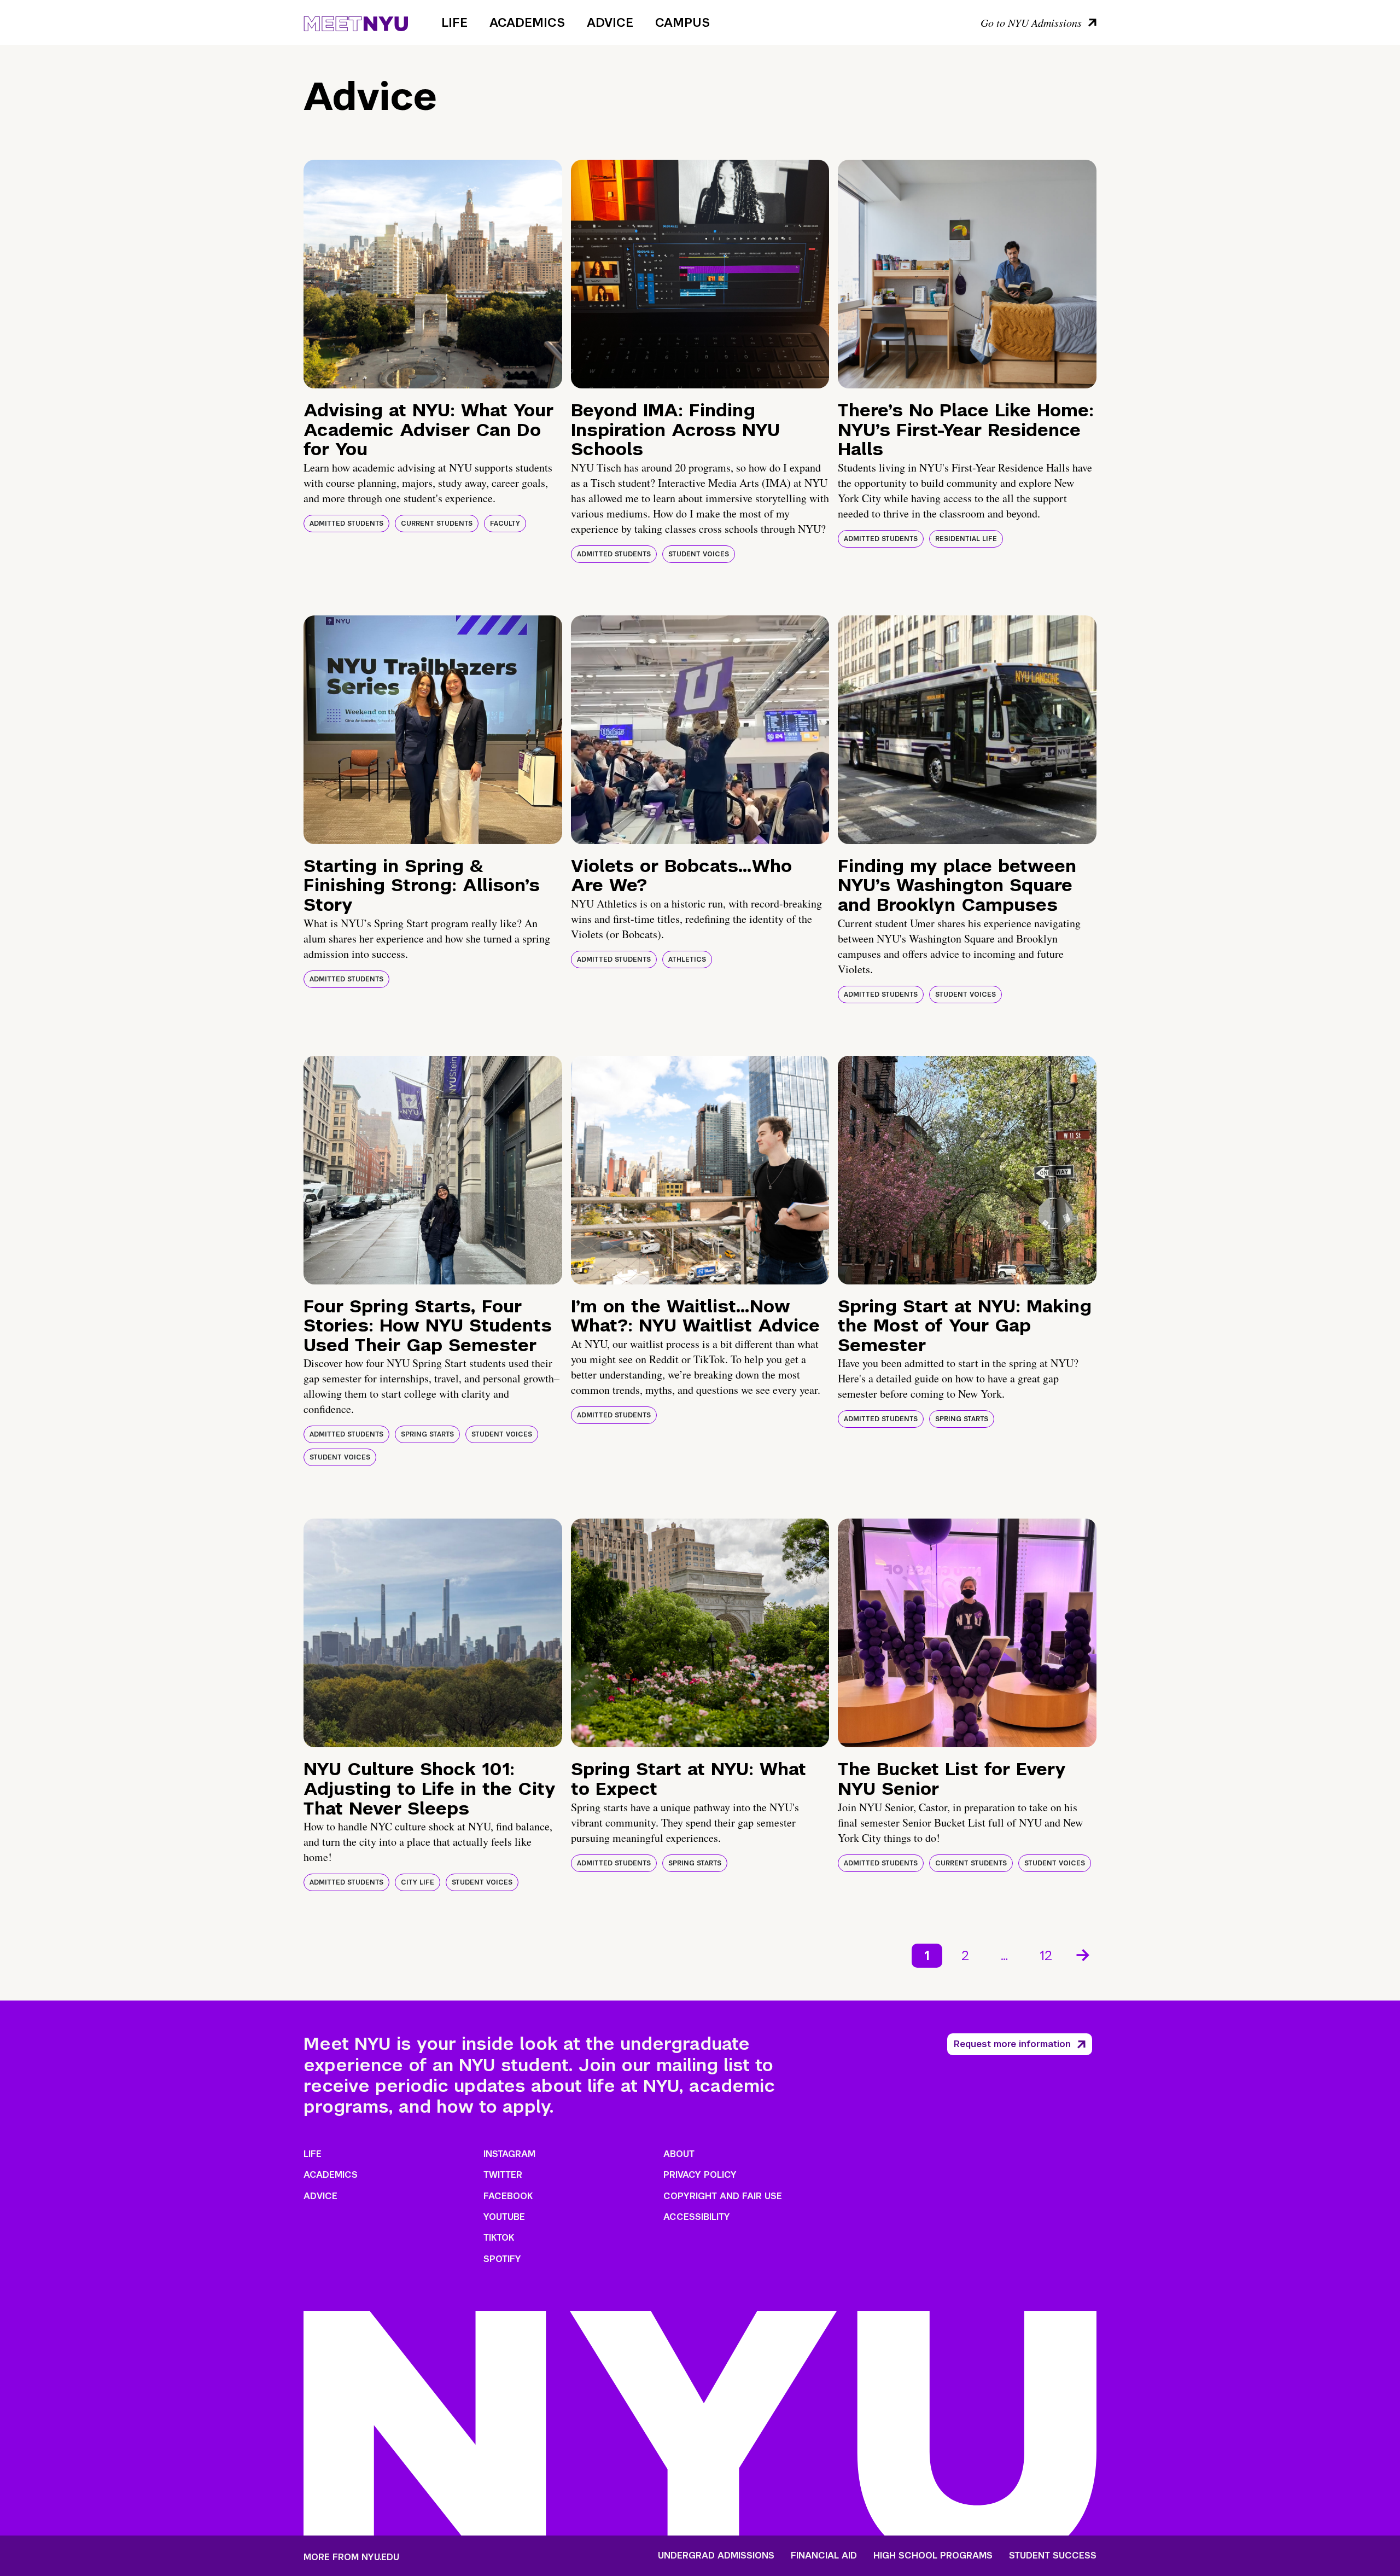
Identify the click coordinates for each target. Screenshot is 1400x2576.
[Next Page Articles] (1084, 1954)
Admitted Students (346, 524)
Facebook (508, 2196)
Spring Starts (427, 1434)
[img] (433, 274)
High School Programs (933, 2556)
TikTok (499, 2238)
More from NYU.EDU (351, 2557)
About (679, 2154)
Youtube (504, 2217)
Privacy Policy (700, 2175)
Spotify (502, 2259)
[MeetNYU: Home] (356, 22)
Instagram (509, 2154)
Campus (682, 22)
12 (1046, 1955)
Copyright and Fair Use (723, 2196)
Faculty (505, 524)
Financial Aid (824, 2556)
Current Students (437, 524)
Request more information (1012, 2044)
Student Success (1053, 2556)
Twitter (503, 2175)
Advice (610, 22)
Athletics (687, 960)
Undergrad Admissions (716, 2556)
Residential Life (966, 539)
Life (454, 22)
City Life (418, 1882)
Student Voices (699, 554)
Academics (527, 22)
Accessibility (697, 2217)
